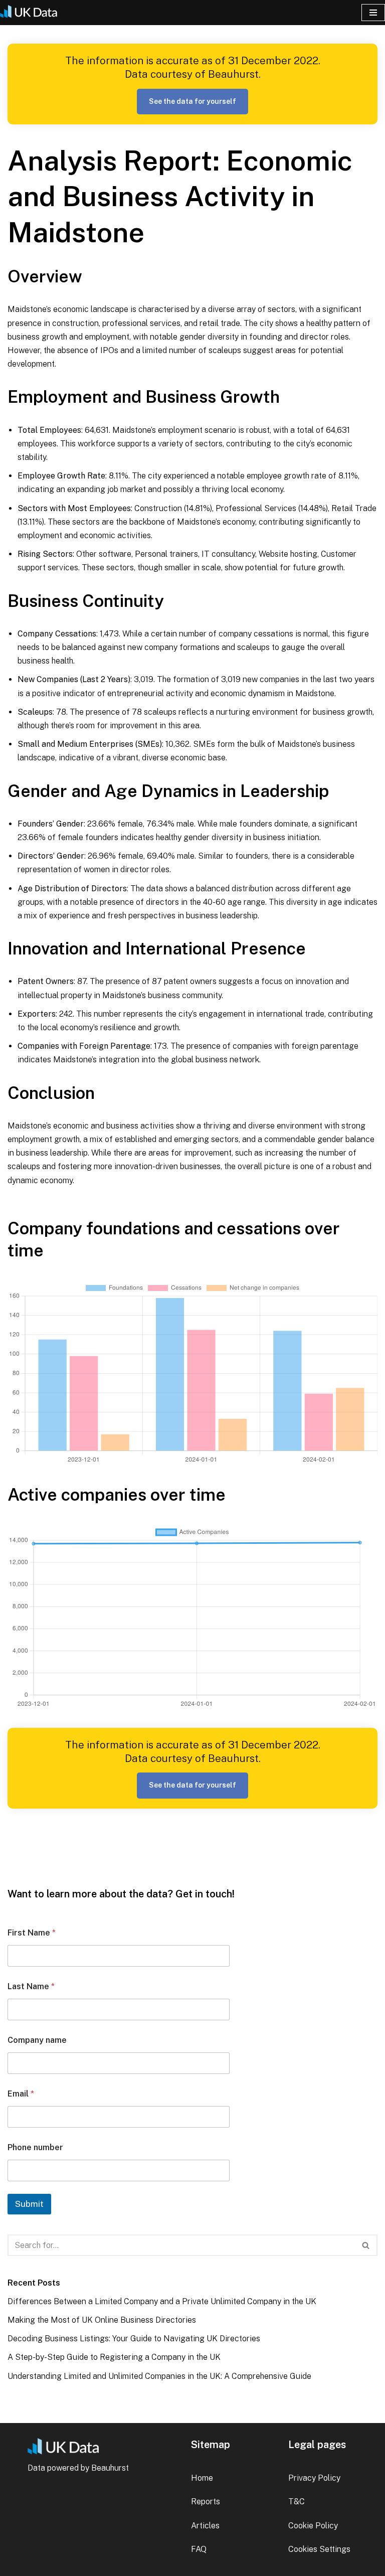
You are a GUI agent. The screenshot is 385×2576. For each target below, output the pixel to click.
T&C (297, 2502)
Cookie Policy (313, 2526)
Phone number (35, 2147)
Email (21, 2094)
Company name (37, 2040)
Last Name (31, 1986)
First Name (32, 1933)
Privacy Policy (314, 2478)
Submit (29, 2204)
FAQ (199, 2549)
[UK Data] (33, 13)
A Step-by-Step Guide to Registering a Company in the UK (114, 2357)
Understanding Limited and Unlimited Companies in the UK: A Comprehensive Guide (159, 2376)
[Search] (366, 2245)
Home (202, 2478)
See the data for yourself (192, 101)
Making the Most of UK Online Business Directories (102, 2320)
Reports (206, 2502)
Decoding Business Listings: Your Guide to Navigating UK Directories (134, 2339)
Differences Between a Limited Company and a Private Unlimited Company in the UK (162, 2301)
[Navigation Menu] (373, 13)
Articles (205, 2526)
